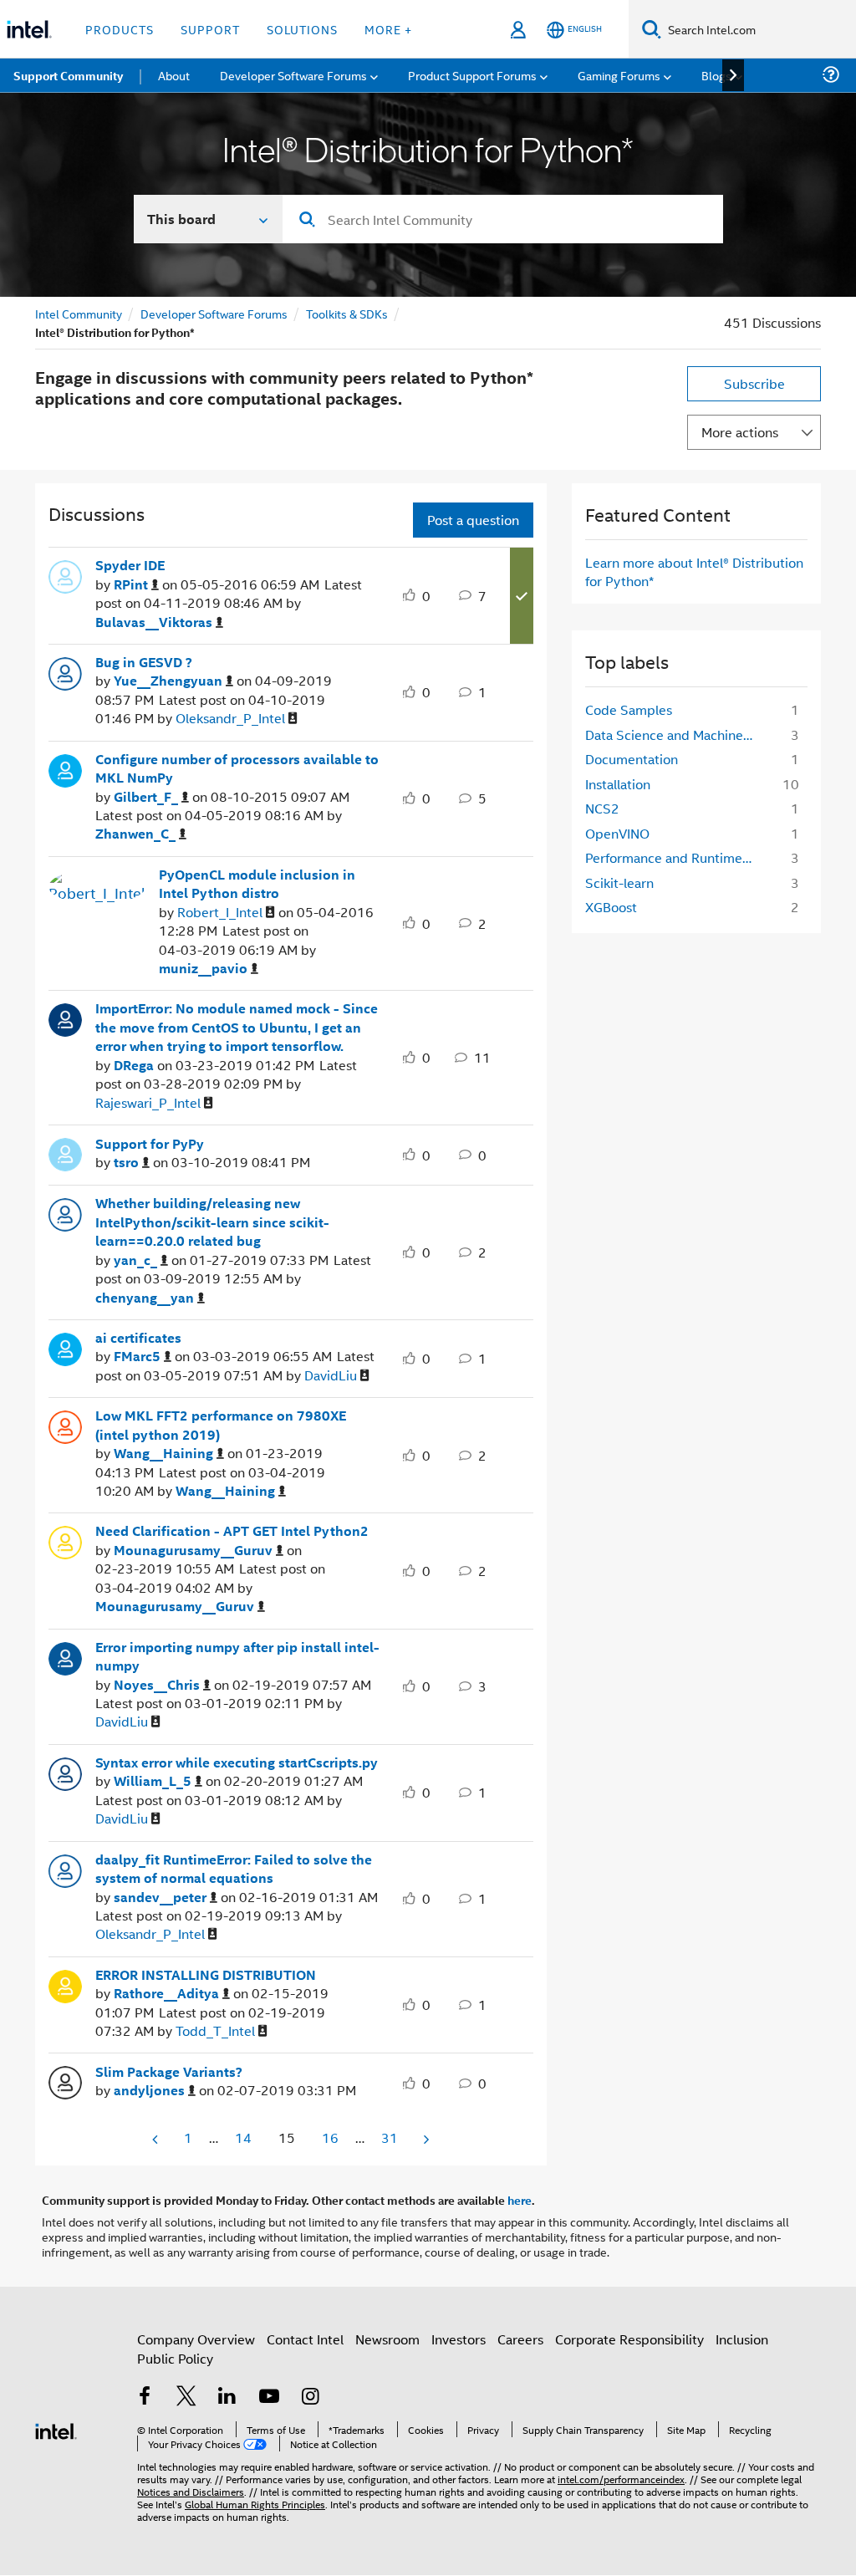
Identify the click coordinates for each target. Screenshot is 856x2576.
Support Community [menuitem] (68, 75)
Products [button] (120, 29)
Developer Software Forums (214, 313)
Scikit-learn (619, 882)
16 (330, 2137)
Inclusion (742, 2339)
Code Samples (629, 709)
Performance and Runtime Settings (675, 857)
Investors (459, 2339)
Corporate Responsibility (629, 2339)
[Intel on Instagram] (310, 2397)
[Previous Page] (156, 2139)
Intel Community (79, 313)
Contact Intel (305, 2339)
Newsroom (387, 2339)
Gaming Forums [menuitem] (619, 75)
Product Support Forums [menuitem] (472, 75)
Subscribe (754, 383)
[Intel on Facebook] (145, 2397)
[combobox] (503, 219)
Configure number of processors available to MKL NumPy (237, 769)
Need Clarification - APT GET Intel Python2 (232, 1531)
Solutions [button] (302, 29)
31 (390, 2137)
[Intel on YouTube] (269, 2397)
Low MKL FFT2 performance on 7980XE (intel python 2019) (221, 1425)
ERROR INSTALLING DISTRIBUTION (206, 1975)
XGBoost (611, 907)
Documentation (632, 759)
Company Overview (196, 2339)
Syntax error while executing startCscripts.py (237, 1762)
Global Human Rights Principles (255, 2504)
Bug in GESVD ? (144, 662)
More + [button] (388, 29)
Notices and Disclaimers (191, 2491)
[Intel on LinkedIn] (227, 2397)
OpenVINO (617, 833)
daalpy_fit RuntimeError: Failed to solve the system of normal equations (234, 1869)
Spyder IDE (130, 565)
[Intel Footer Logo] (56, 2429)
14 (243, 2137)
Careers (520, 2339)
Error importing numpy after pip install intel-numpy (237, 1657)
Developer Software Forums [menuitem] (293, 75)
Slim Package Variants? (169, 2072)
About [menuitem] (174, 75)
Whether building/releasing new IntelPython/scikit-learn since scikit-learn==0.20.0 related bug (212, 1222)
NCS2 (602, 808)
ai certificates (138, 1338)
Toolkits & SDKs (347, 313)
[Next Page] (425, 2139)
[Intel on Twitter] (186, 2397)
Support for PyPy (150, 1144)
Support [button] (210, 29)
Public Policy (175, 2358)
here (520, 2200)
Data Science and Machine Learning (675, 735)
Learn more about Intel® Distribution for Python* (694, 571)
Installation (618, 784)
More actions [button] (740, 432)
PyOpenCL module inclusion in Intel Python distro (257, 884)
